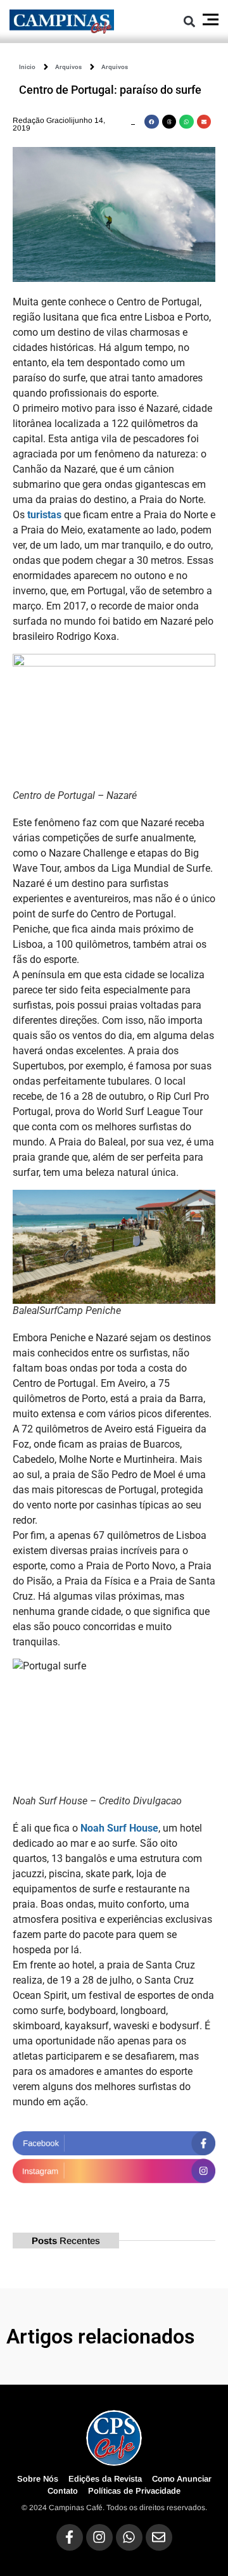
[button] (189, 21)
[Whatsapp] (129, 2537)
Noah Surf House (119, 1828)
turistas (43, 515)
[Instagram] (99, 2537)
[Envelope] (159, 2537)
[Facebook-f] (70, 2537)
